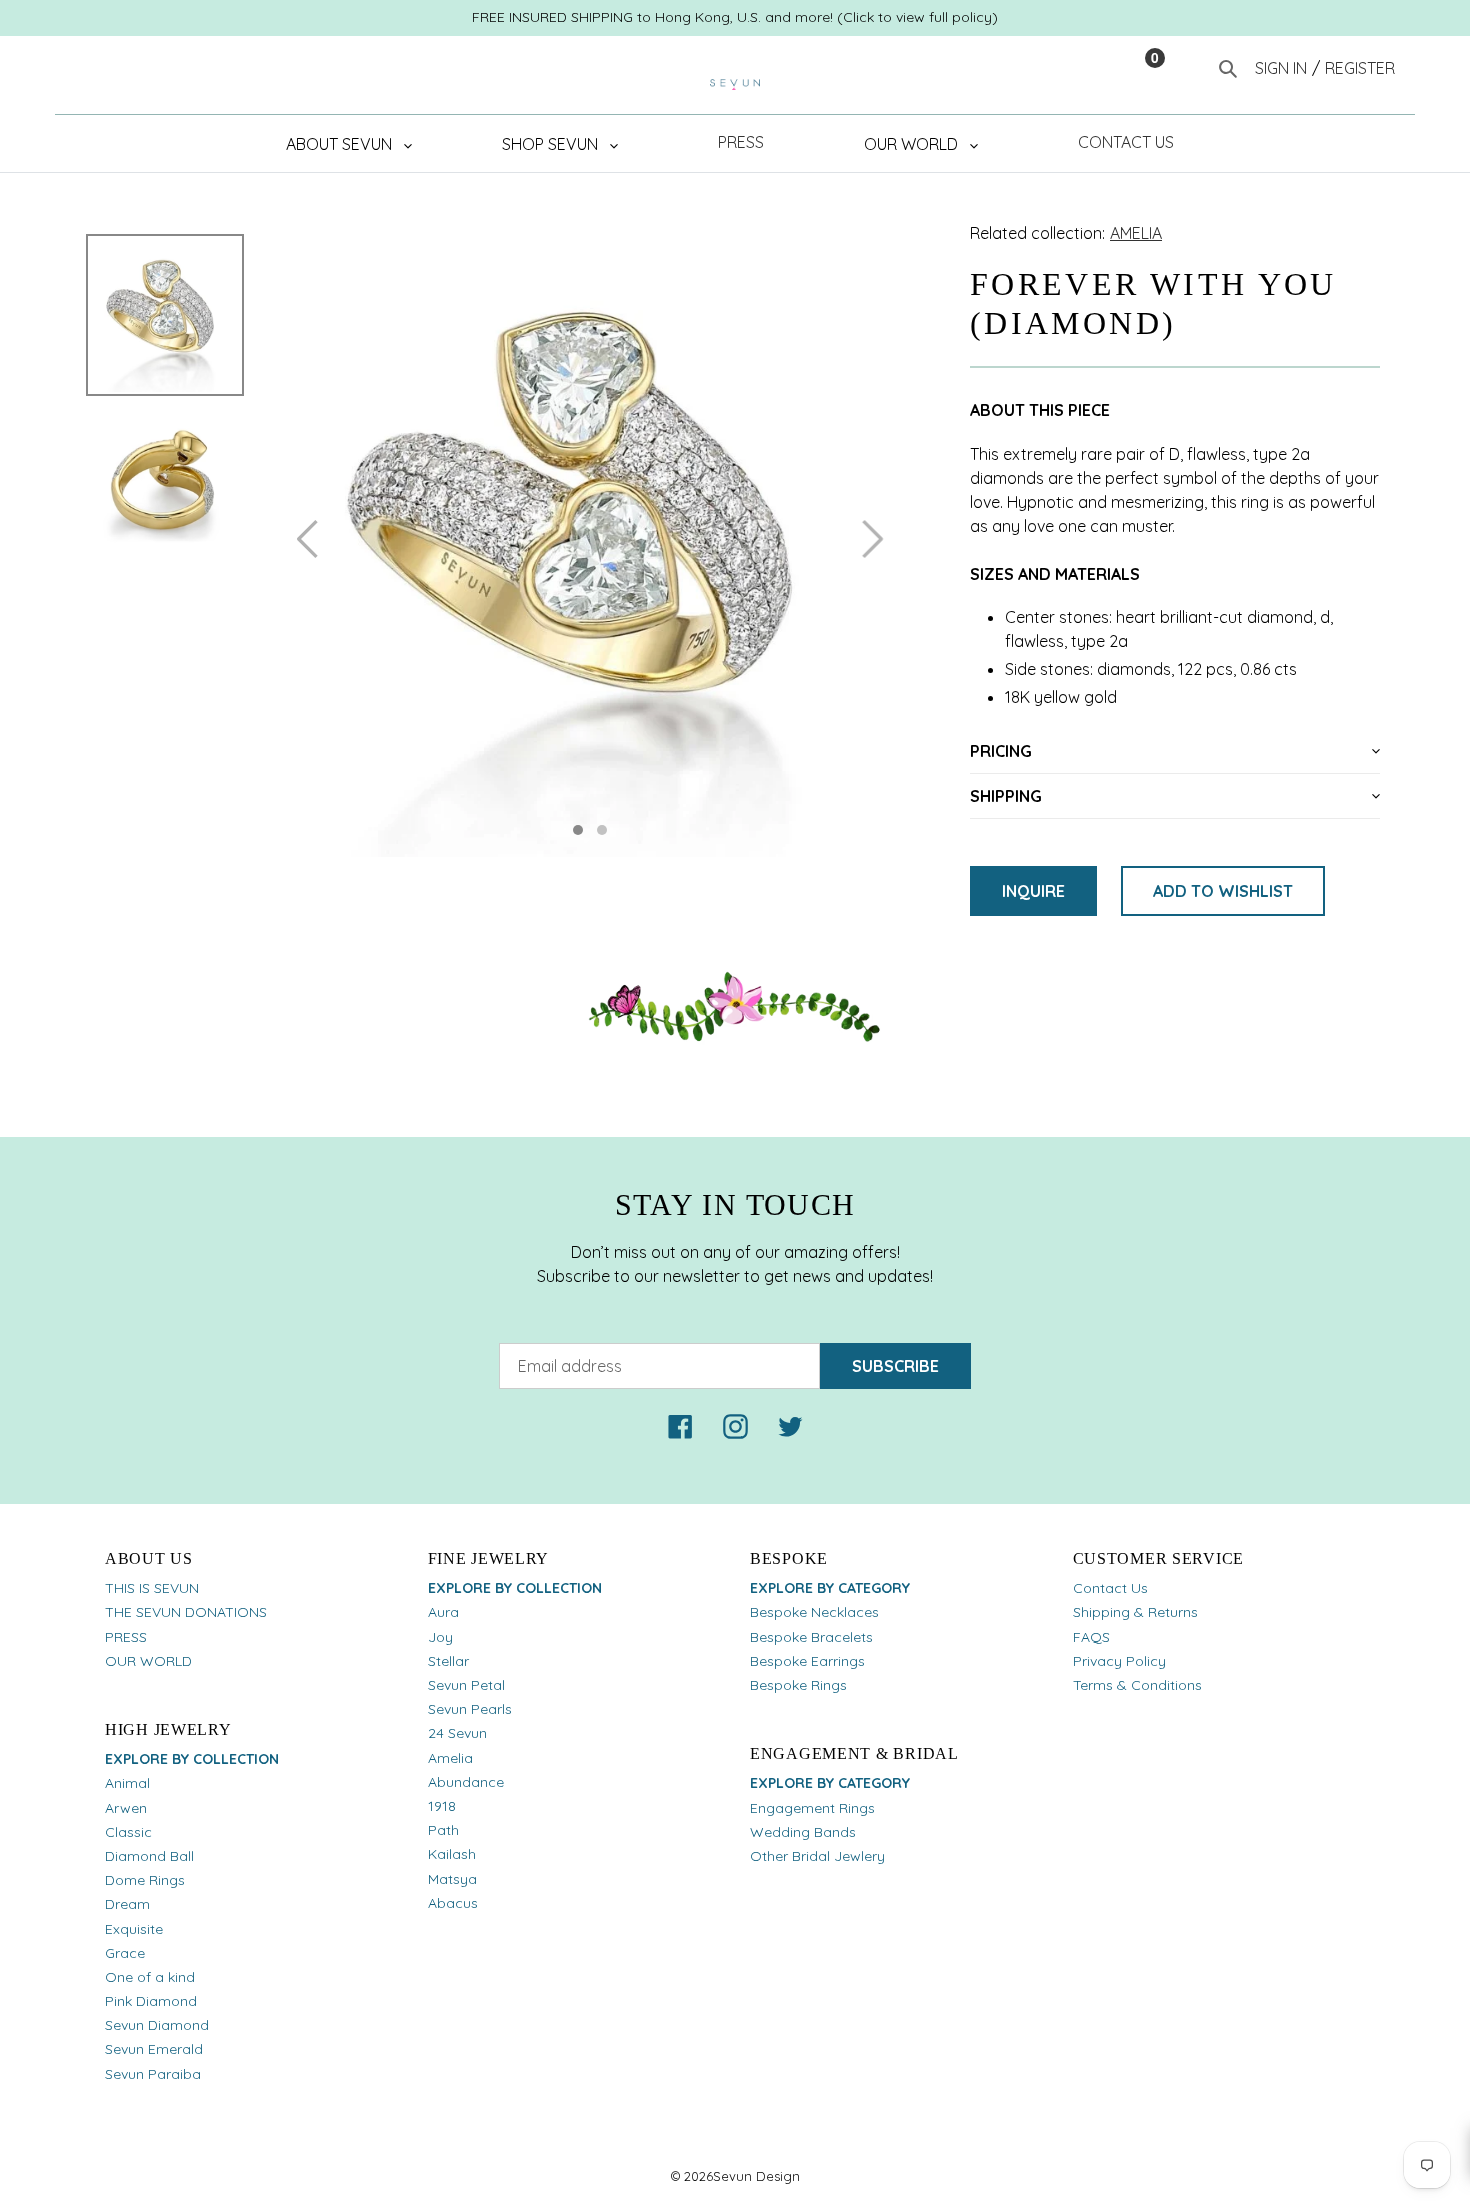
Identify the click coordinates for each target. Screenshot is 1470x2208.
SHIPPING (1006, 796)
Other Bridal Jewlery (817, 1856)
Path (443, 1830)
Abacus (453, 1903)
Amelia (450, 1758)
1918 (442, 1806)
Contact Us (1110, 1588)
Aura (443, 1612)
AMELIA (1136, 233)
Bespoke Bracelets (811, 1637)
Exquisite (134, 1929)
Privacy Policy (1119, 1661)
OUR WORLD (148, 1661)
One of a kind (150, 1977)
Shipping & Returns (1135, 1612)
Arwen (126, 1808)
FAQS (1091, 1637)
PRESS (126, 1637)
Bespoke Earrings (807, 1661)
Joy (440, 1637)
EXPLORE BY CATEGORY (830, 1588)
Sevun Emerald (154, 2049)
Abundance (466, 1782)
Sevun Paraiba (153, 2074)
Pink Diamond (151, 2001)
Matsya (452, 1879)
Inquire (1033, 891)
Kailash (452, 1854)
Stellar (448, 1661)
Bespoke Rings (798, 1685)
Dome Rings (145, 1880)
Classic (128, 1832)
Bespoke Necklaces (814, 1612)
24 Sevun (457, 1733)
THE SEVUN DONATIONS (186, 1612)
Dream (127, 1904)
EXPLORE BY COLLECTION (192, 1759)
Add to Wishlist (1223, 891)
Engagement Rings (812, 1808)
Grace (125, 1953)
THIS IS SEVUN (152, 1588)
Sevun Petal (466, 1685)
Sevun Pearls (470, 1709)
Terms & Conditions (1137, 1685)
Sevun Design (756, 2176)
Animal (127, 1783)
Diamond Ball (149, 1856)
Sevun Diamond (157, 2025)
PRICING (1001, 751)
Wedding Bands (803, 1832)
